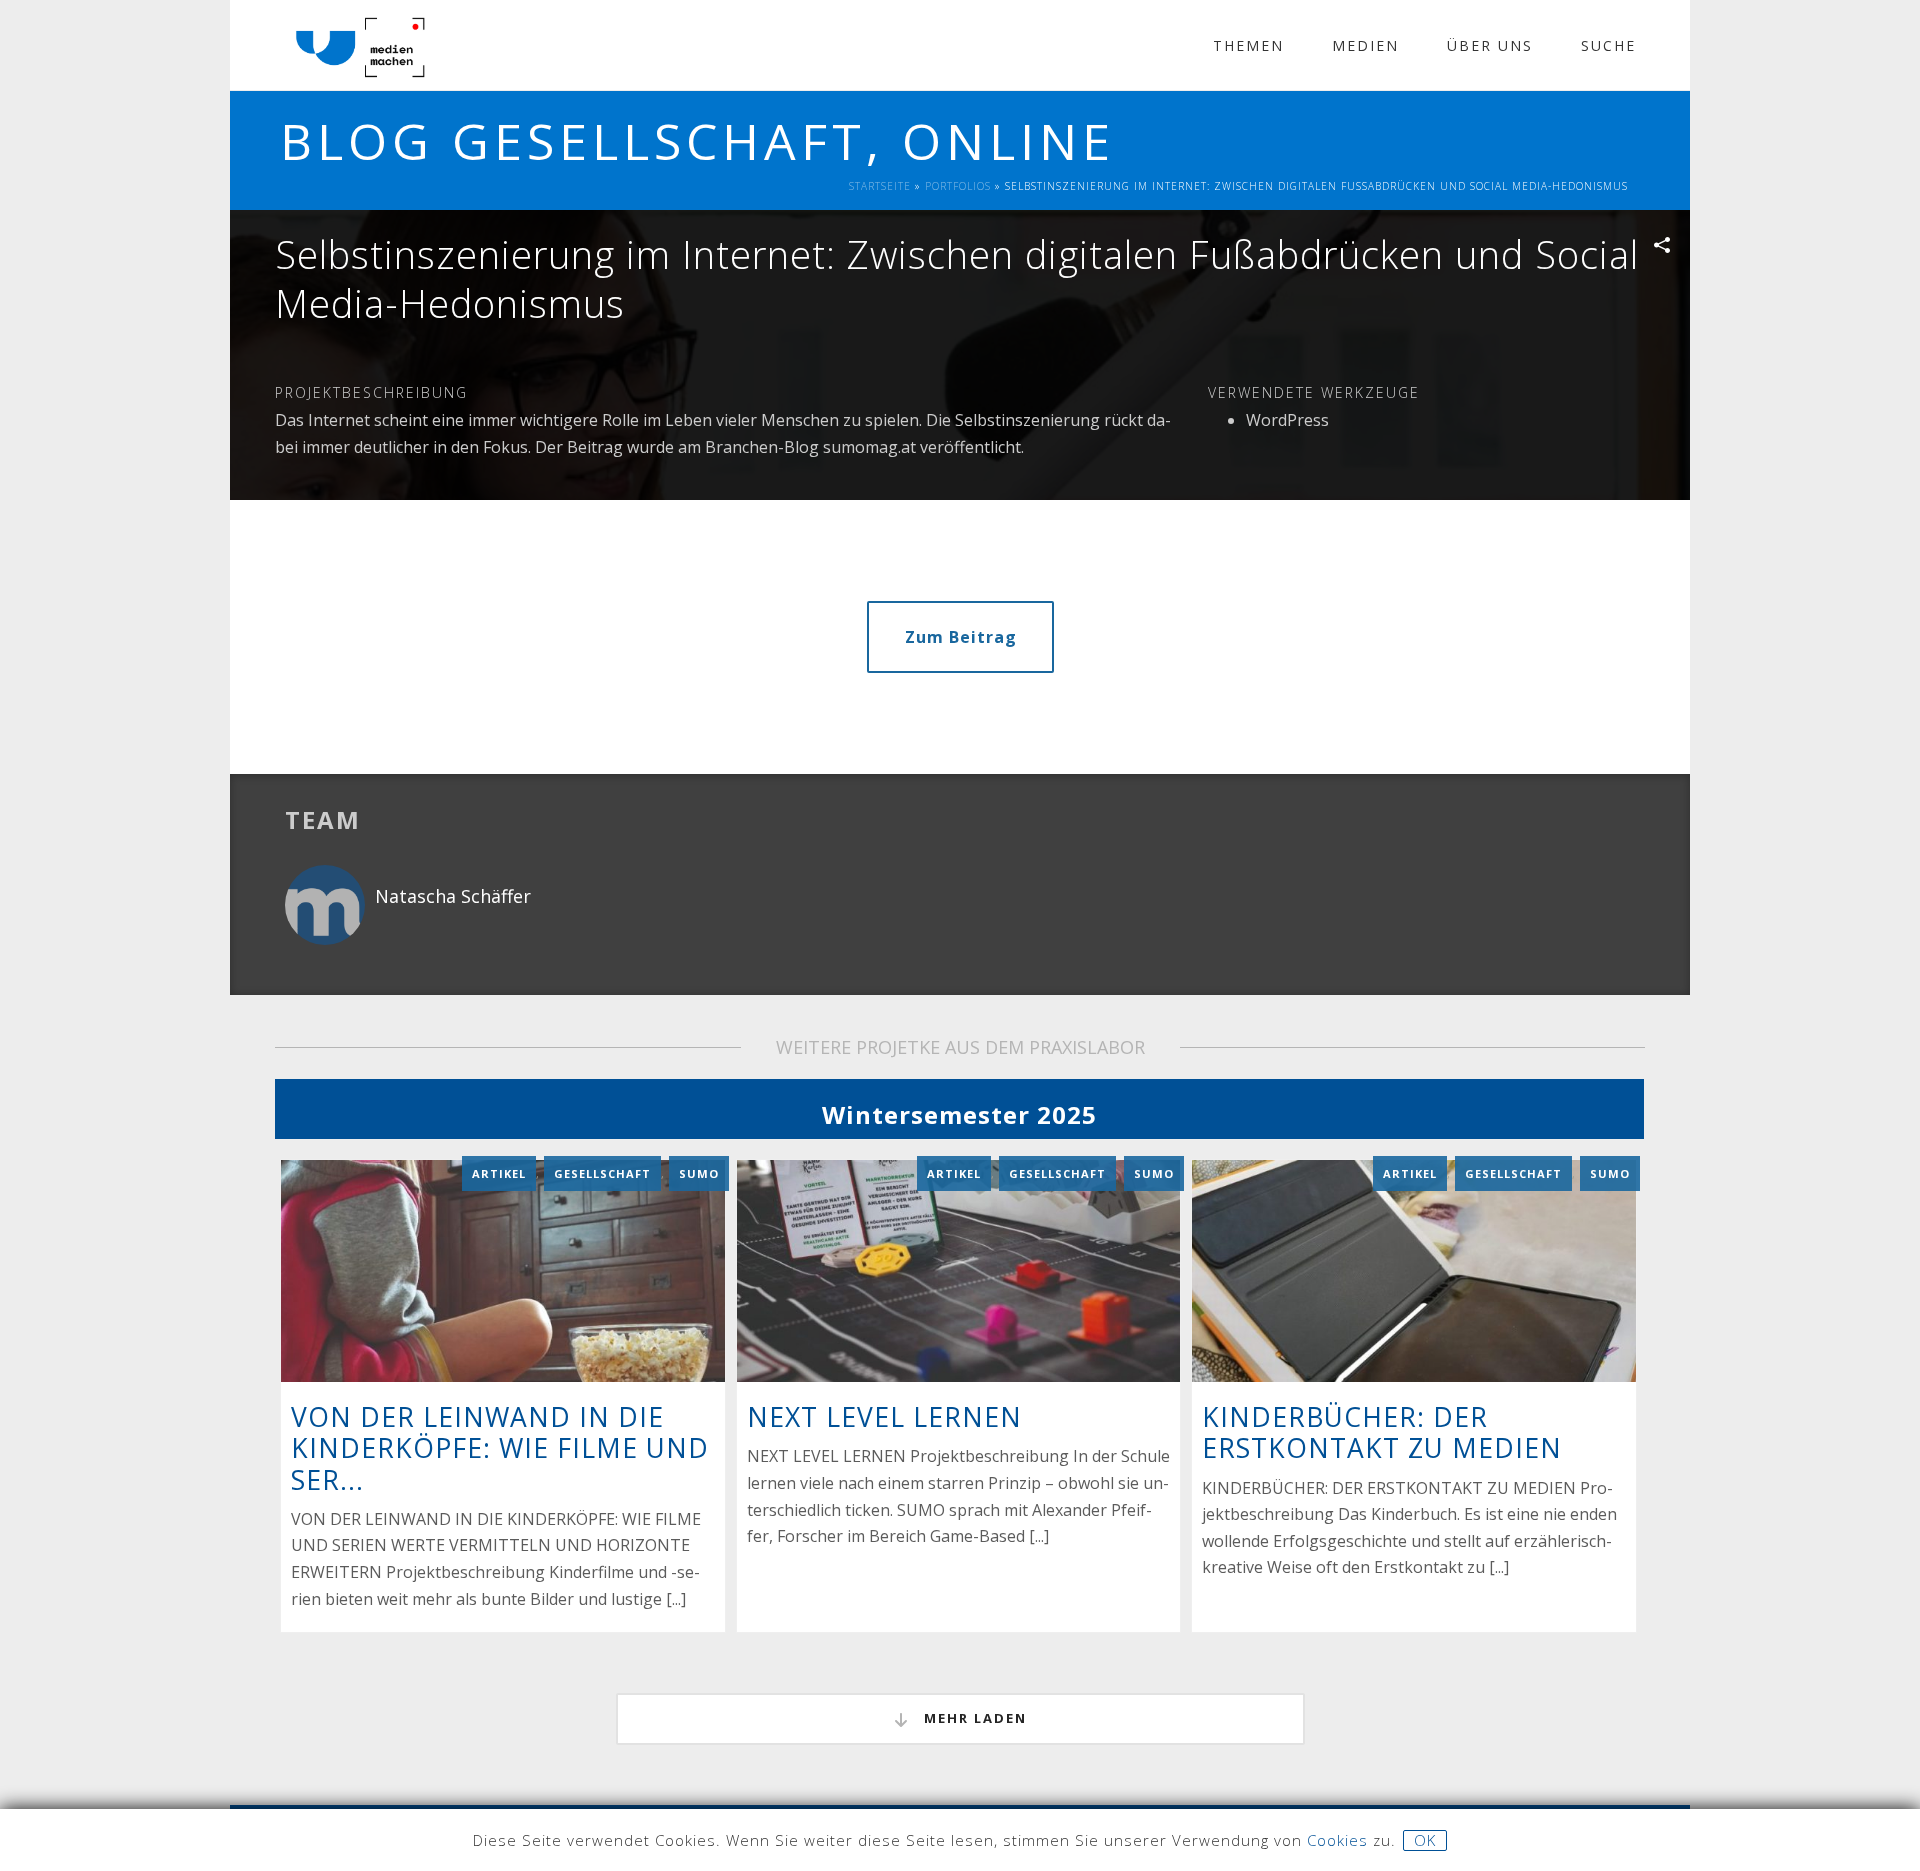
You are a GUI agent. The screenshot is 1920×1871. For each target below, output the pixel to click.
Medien (1365, 45)
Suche (1608, 45)
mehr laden (973, 1718)
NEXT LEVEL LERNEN (884, 1417)
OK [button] (1425, 1840)
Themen (1248, 45)
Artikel (499, 1173)
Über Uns (1490, 45)
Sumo (699, 1173)
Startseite (880, 186)
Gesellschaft (602, 1173)
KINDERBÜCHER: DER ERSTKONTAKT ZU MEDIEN (1382, 1432)
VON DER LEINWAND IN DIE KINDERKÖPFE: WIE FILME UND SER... (500, 1448)
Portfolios (958, 186)
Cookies (1337, 1840)
